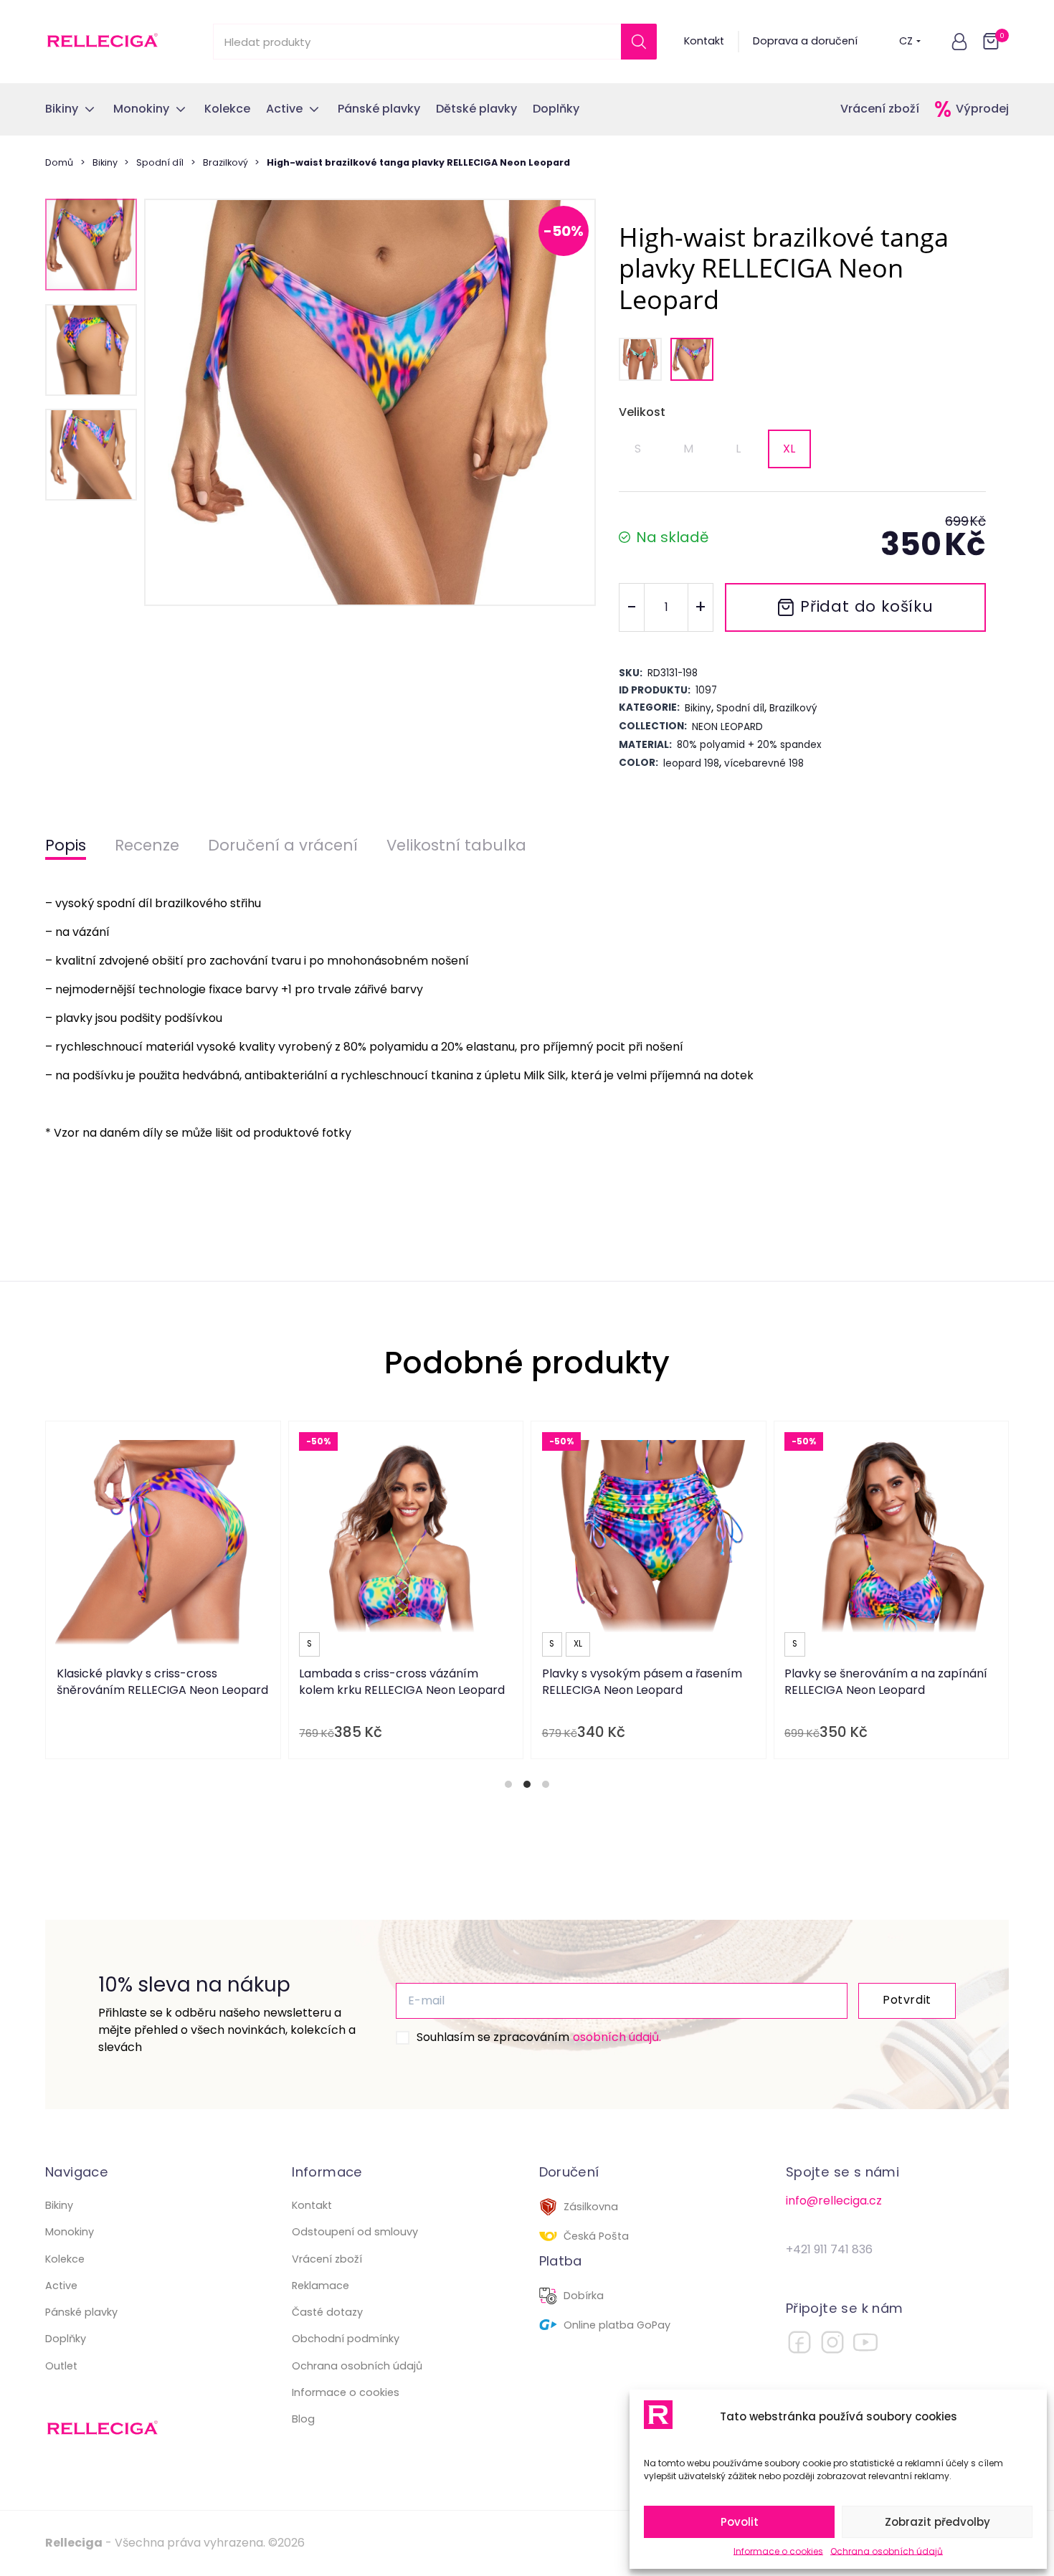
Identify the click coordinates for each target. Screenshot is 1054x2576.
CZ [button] (906, 41)
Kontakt (704, 41)
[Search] (639, 42)
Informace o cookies (778, 2551)
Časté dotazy (327, 2312)
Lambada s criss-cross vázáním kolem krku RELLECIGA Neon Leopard (402, 1681)
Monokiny (70, 2232)
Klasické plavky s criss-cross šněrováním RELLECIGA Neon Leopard (162, 1681)
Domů (59, 162)
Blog (303, 2419)
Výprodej (982, 109)
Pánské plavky (81, 2312)
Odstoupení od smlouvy (355, 2232)
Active (61, 2286)
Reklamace (321, 2286)
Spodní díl (160, 162)
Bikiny (105, 162)
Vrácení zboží (880, 109)
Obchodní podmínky (346, 2339)
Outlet (61, 2366)
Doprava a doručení (805, 41)
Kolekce (65, 2259)
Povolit (740, 2522)
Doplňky (66, 2339)
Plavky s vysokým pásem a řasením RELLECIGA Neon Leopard (642, 1681)
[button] (959, 42)
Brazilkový (225, 162)
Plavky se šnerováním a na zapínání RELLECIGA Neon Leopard (886, 1681)
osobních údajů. (617, 2037)
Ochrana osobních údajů (887, 2551)
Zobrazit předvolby (937, 2522)
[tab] (508, 1784)
